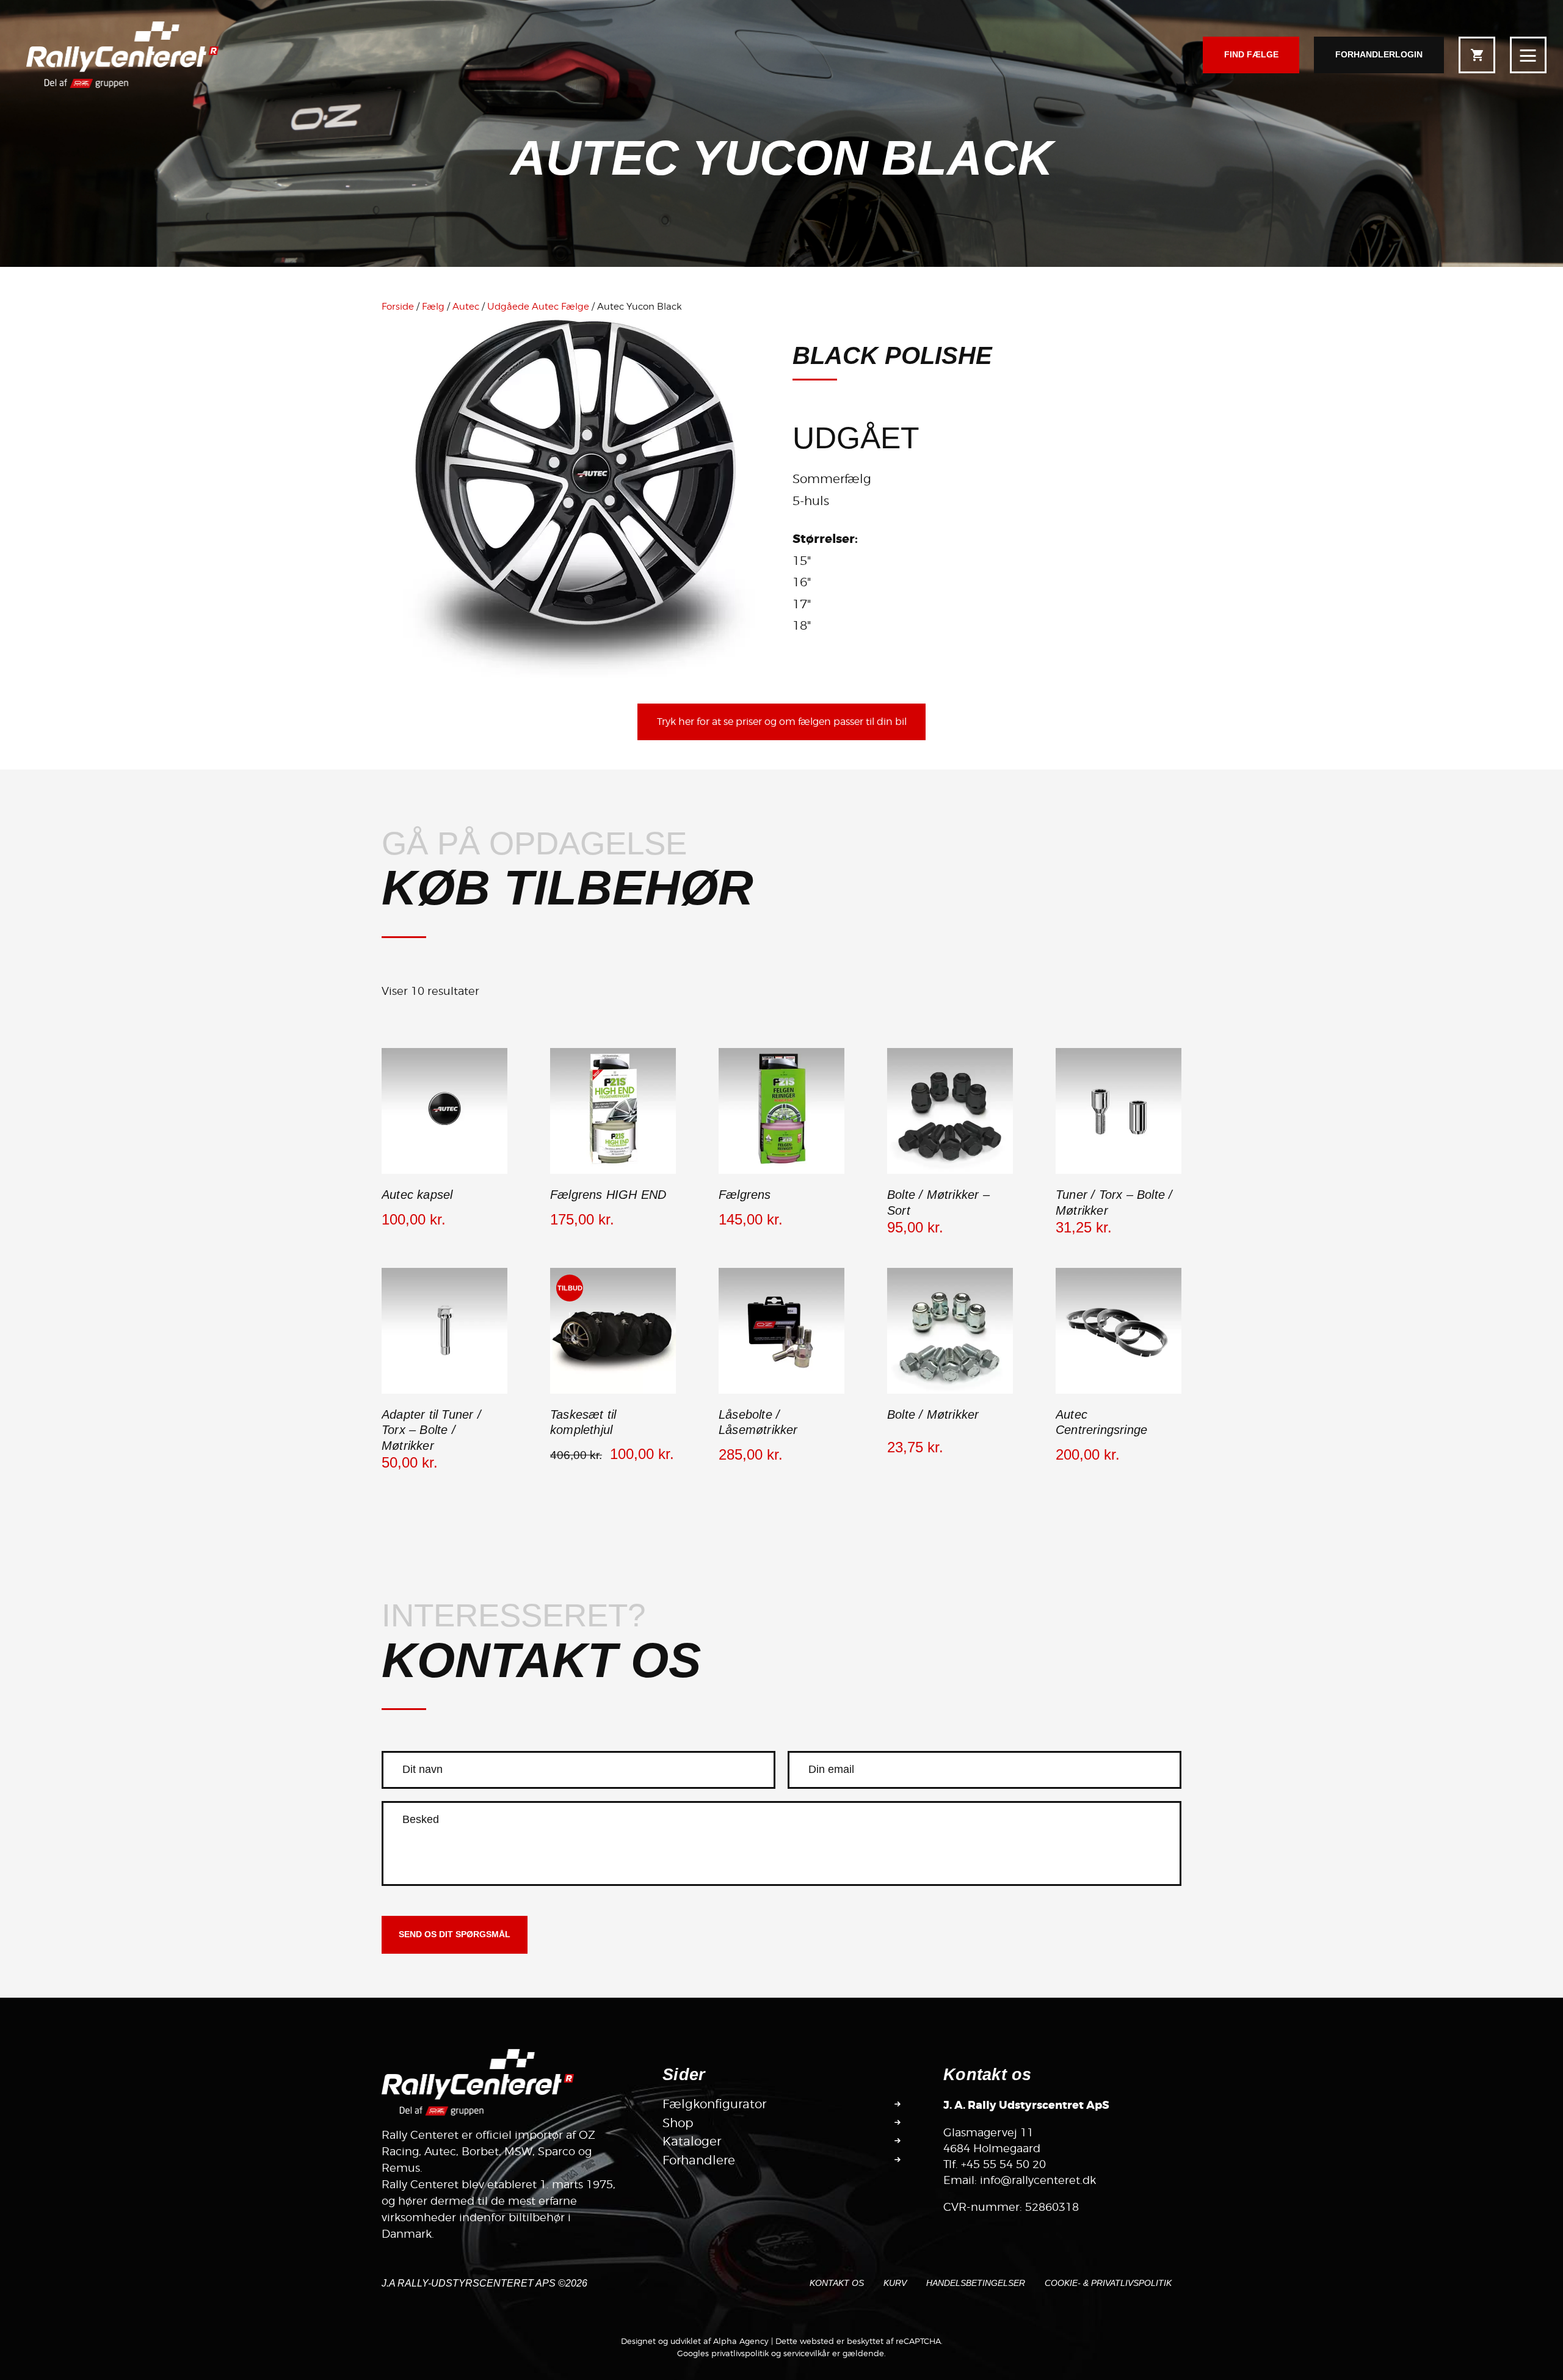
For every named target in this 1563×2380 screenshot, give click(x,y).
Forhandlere (699, 2160)
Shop (678, 2123)
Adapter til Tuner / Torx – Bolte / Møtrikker (431, 1430)
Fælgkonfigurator (714, 2104)
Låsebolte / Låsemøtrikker (758, 1422)
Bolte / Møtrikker (933, 1414)
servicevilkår (807, 2353)
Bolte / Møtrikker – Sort (938, 1203)
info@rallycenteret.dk (1038, 2180)
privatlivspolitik (740, 2353)
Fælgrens (745, 1195)
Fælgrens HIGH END (608, 1195)
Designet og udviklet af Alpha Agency (695, 2341)
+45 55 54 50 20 (1003, 2164)
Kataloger (692, 2141)
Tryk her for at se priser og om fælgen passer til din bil (782, 722)
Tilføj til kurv (445, 1173)
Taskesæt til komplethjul (583, 1422)
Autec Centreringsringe (1101, 1422)
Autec (466, 307)
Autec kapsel (417, 1195)
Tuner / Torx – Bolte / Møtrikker (1114, 1203)
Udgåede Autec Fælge (538, 307)
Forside (398, 307)
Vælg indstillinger (950, 1173)
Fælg (433, 307)
